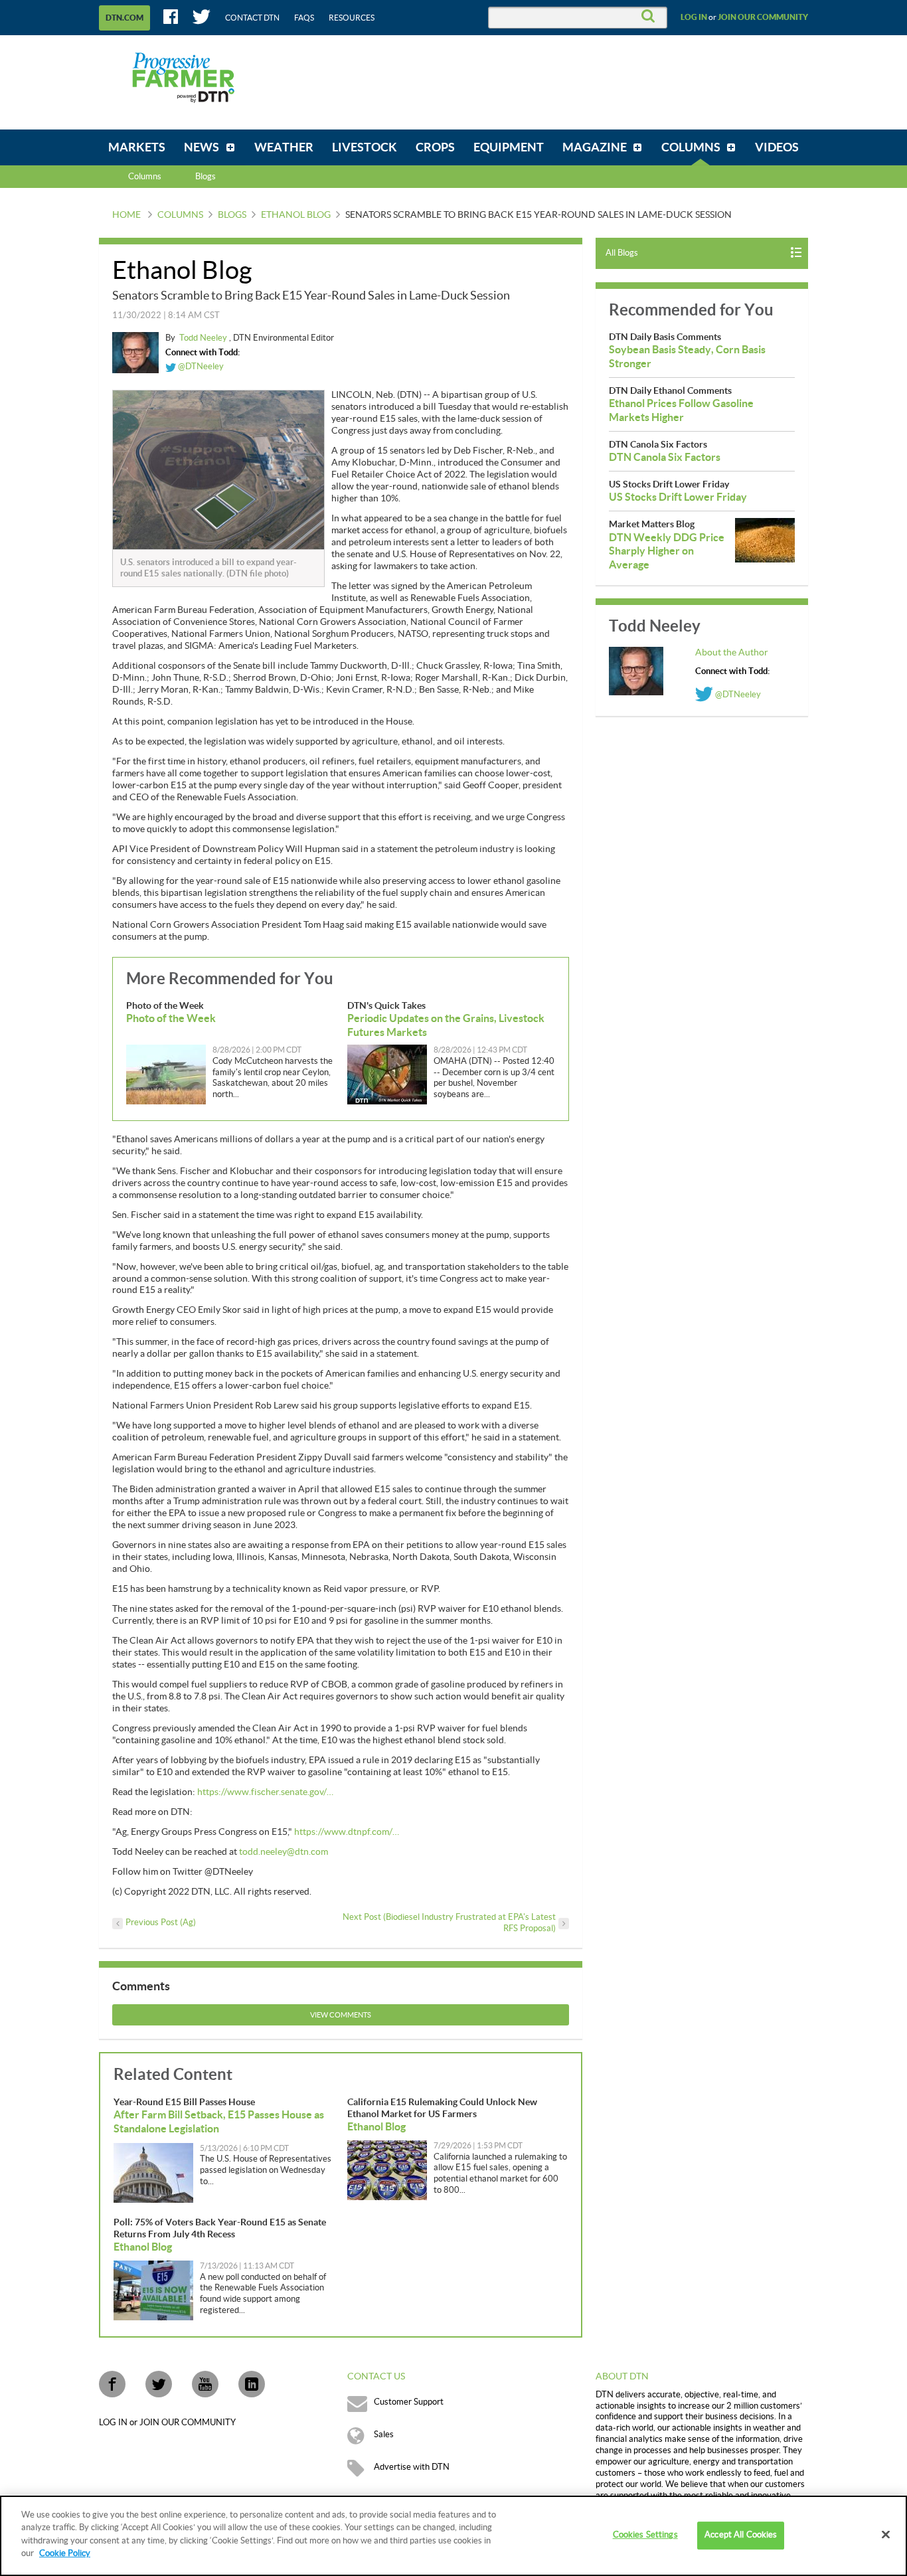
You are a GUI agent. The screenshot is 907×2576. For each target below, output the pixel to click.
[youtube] (205, 2384)
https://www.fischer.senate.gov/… (265, 1792)
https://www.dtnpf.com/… (347, 1832)
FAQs (304, 18)
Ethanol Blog (296, 215)
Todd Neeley (204, 338)
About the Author (732, 653)
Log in (694, 17)
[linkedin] (252, 2384)
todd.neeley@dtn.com (284, 1852)
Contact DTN (252, 18)
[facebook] (112, 2384)
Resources (352, 18)
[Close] (886, 2535)
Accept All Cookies (741, 2535)
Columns (145, 177)
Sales (384, 2435)
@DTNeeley (200, 367)
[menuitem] (137, 147)
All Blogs (622, 253)
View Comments (341, 2015)
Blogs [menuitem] (206, 177)
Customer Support (409, 2402)
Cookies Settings (645, 2535)
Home (126, 215)
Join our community (763, 17)
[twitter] (159, 2384)
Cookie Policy (65, 2553)
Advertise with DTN (412, 2467)
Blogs (232, 215)
